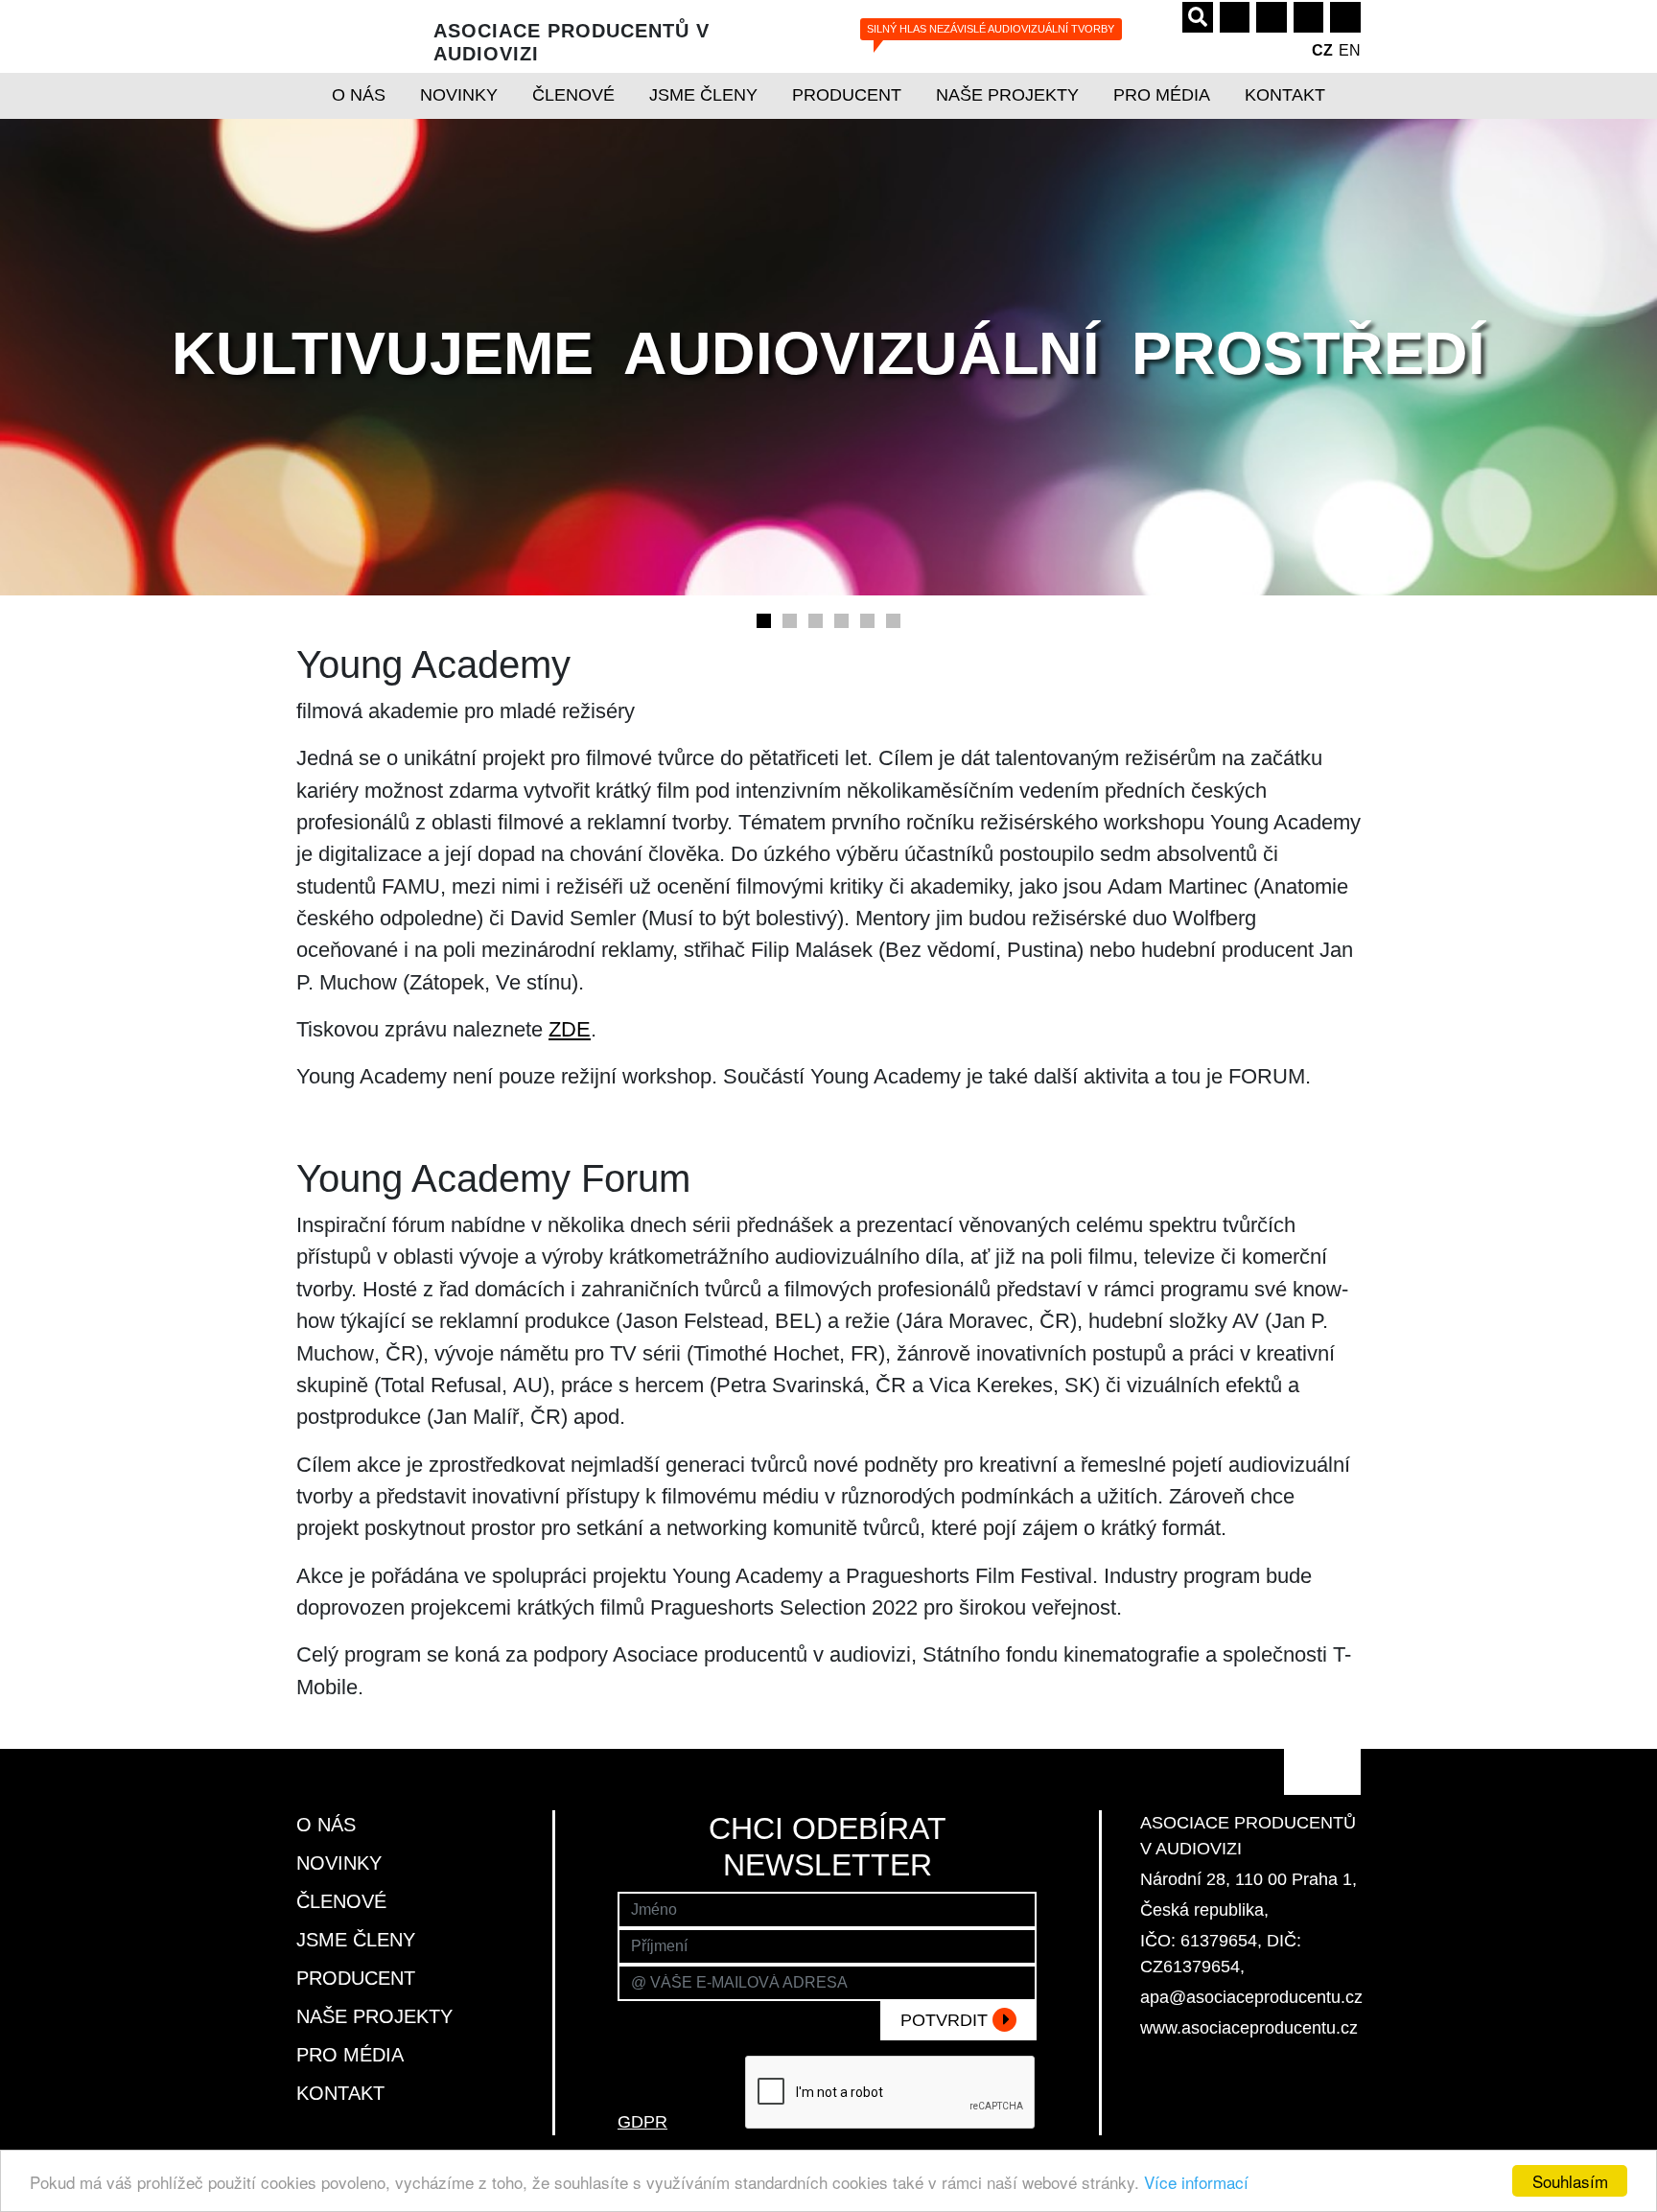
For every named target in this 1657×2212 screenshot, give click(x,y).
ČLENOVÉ (573, 95)
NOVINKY (459, 95)
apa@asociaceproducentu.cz (1251, 1997)
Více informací (1196, 2182)
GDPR (642, 2122)
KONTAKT (1285, 95)
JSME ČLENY (703, 95)
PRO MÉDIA (1162, 95)
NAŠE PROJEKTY (1007, 95)
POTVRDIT (946, 2020)
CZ (1322, 50)
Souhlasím (1570, 2181)
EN (1350, 50)
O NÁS (359, 95)
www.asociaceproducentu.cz (1249, 2028)
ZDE (570, 1029)
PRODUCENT (847, 95)
